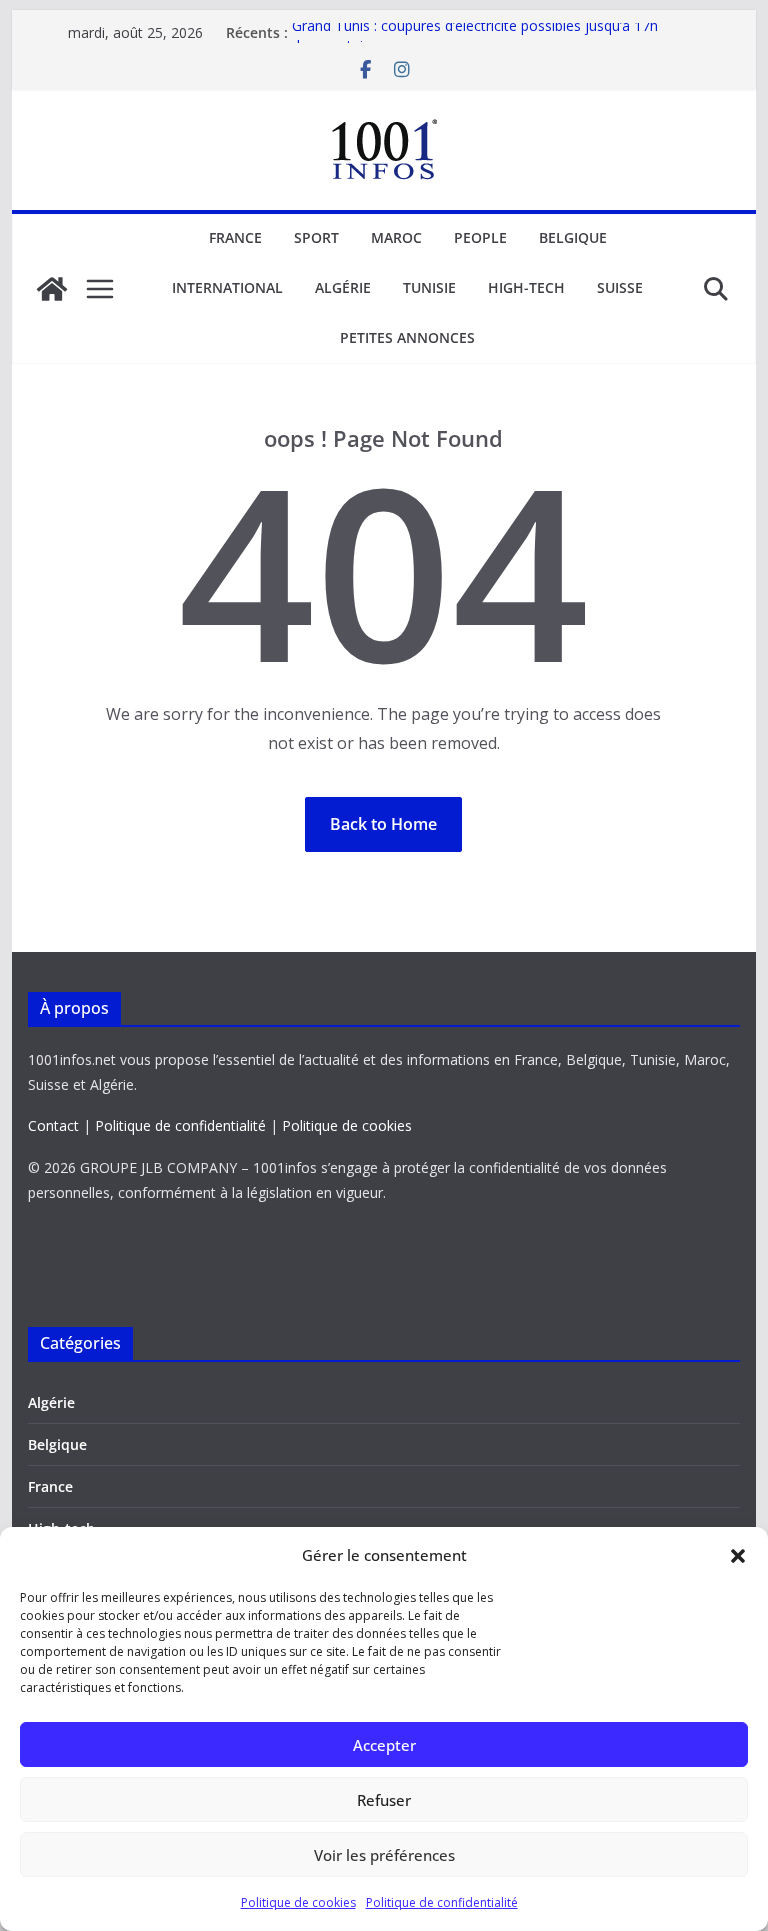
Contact (53, 1125)
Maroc (396, 237)
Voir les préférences (384, 1855)
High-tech (526, 287)
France (235, 237)
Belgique (573, 237)
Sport (316, 237)
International (227, 287)
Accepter (384, 1745)
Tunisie (429, 287)
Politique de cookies (298, 1902)
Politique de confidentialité (442, 1902)
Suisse (620, 287)
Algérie (343, 287)
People (480, 237)
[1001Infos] (52, 289)
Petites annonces (407, 337)
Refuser (384, 1800)
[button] (738, 1556)
